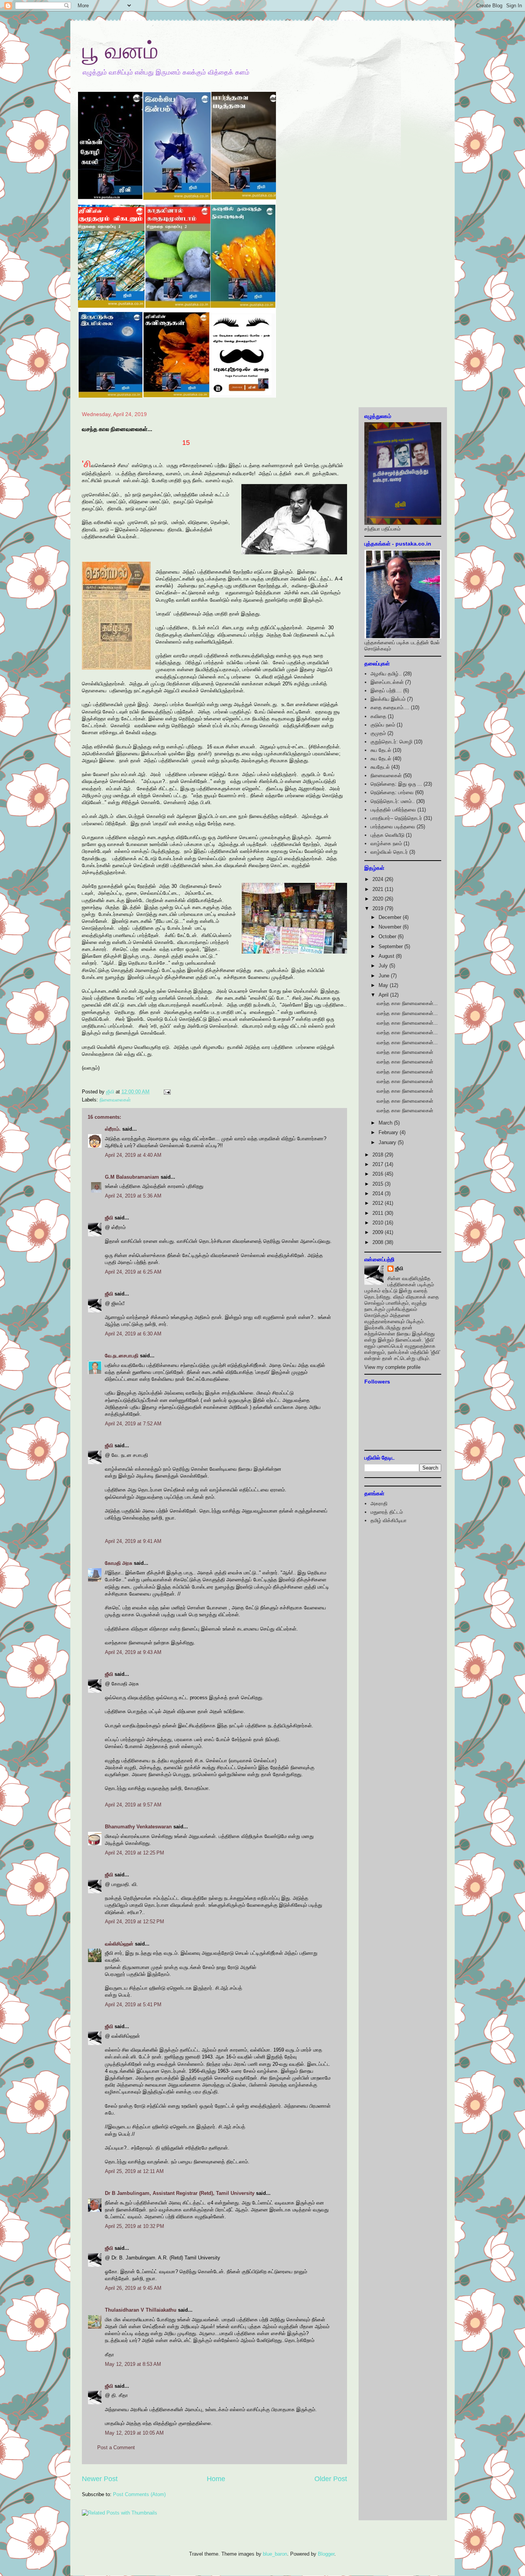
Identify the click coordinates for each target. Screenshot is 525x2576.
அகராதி (379, 1504)
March (386, 1123)
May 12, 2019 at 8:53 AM (133, 2364)
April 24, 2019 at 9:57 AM (133, 1805)
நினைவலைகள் (115, 1100)
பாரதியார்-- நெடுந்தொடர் (396, 818)
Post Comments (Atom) (139, 2494)
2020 (379, 899)
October (388, 936)
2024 (379, 879)
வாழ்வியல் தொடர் (389, 852)
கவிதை (378, 716)
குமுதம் (378, 733)
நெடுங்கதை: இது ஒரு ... (396, 784)
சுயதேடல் (380, 767)
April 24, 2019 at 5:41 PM (133, 2005)
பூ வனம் (120, 51)
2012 (379, 1203)
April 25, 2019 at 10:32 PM (135, 2226)
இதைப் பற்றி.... (386, 691)
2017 (379, 1164)
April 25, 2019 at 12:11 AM (134, 2171)
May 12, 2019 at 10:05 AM (134, 2433)
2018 (379, 1155)
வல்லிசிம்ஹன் (119, 1944)
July (384, 966)
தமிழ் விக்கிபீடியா (389, 1520)
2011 (379, 1213)
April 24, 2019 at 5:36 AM (133, 1196)
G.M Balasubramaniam (132, 1177)
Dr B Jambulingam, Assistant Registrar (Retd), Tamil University (180, 2193)
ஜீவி (109, 1218)
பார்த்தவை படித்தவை (393, 827)
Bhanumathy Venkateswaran (138, 1827)
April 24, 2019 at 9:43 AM (133, 1652)
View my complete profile (392, 1367)
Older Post (331, 2479)
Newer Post (100, 2479)
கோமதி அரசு (119, 1563)
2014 (379, 1193)
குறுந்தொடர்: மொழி (391, 742)
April (384, 995)
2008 (379, 1242)
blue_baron (275, 2554)
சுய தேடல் (381, 750)
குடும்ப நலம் (383, 725)
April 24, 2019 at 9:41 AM (133, 1541)
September (391, 946)
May (384, 985)
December (391, 917)
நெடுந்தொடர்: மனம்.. (393, 801)
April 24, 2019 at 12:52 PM (135, 1922)
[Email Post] (167, 1092)
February (389, 1132)
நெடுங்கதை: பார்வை (392, 792)
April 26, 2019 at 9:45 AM (133, 2288)
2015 (379, 1184)
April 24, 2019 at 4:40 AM (133, 1155)
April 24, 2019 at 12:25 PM (135, 1853)
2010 (379, 1223)
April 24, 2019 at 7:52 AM (133, 1424)
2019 (379, 908)
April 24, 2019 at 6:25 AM (133, 1272)
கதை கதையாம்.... (390, 707)
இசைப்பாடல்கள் (387, 682)
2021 (379, 889)
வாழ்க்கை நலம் (386, 843)
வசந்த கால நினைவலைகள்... (407, 1003)
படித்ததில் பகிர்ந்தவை (393, 810)
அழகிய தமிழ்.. (386, 674)
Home (216, 2479)
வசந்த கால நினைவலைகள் (405, 1052)
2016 (379, 1174)
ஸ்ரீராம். (113, 1129)
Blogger (326, 2554)
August (387, 956)
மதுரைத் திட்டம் (387, 1512)
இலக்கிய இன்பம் (388, 699)
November (391, 927)
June (385, 976)
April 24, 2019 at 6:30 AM (133, 1334)
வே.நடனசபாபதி (122, 1356)
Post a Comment (116, 2447)
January (388, 1142)
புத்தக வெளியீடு (387, 835)
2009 (379, 1232)
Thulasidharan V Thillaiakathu (141, 2310)
